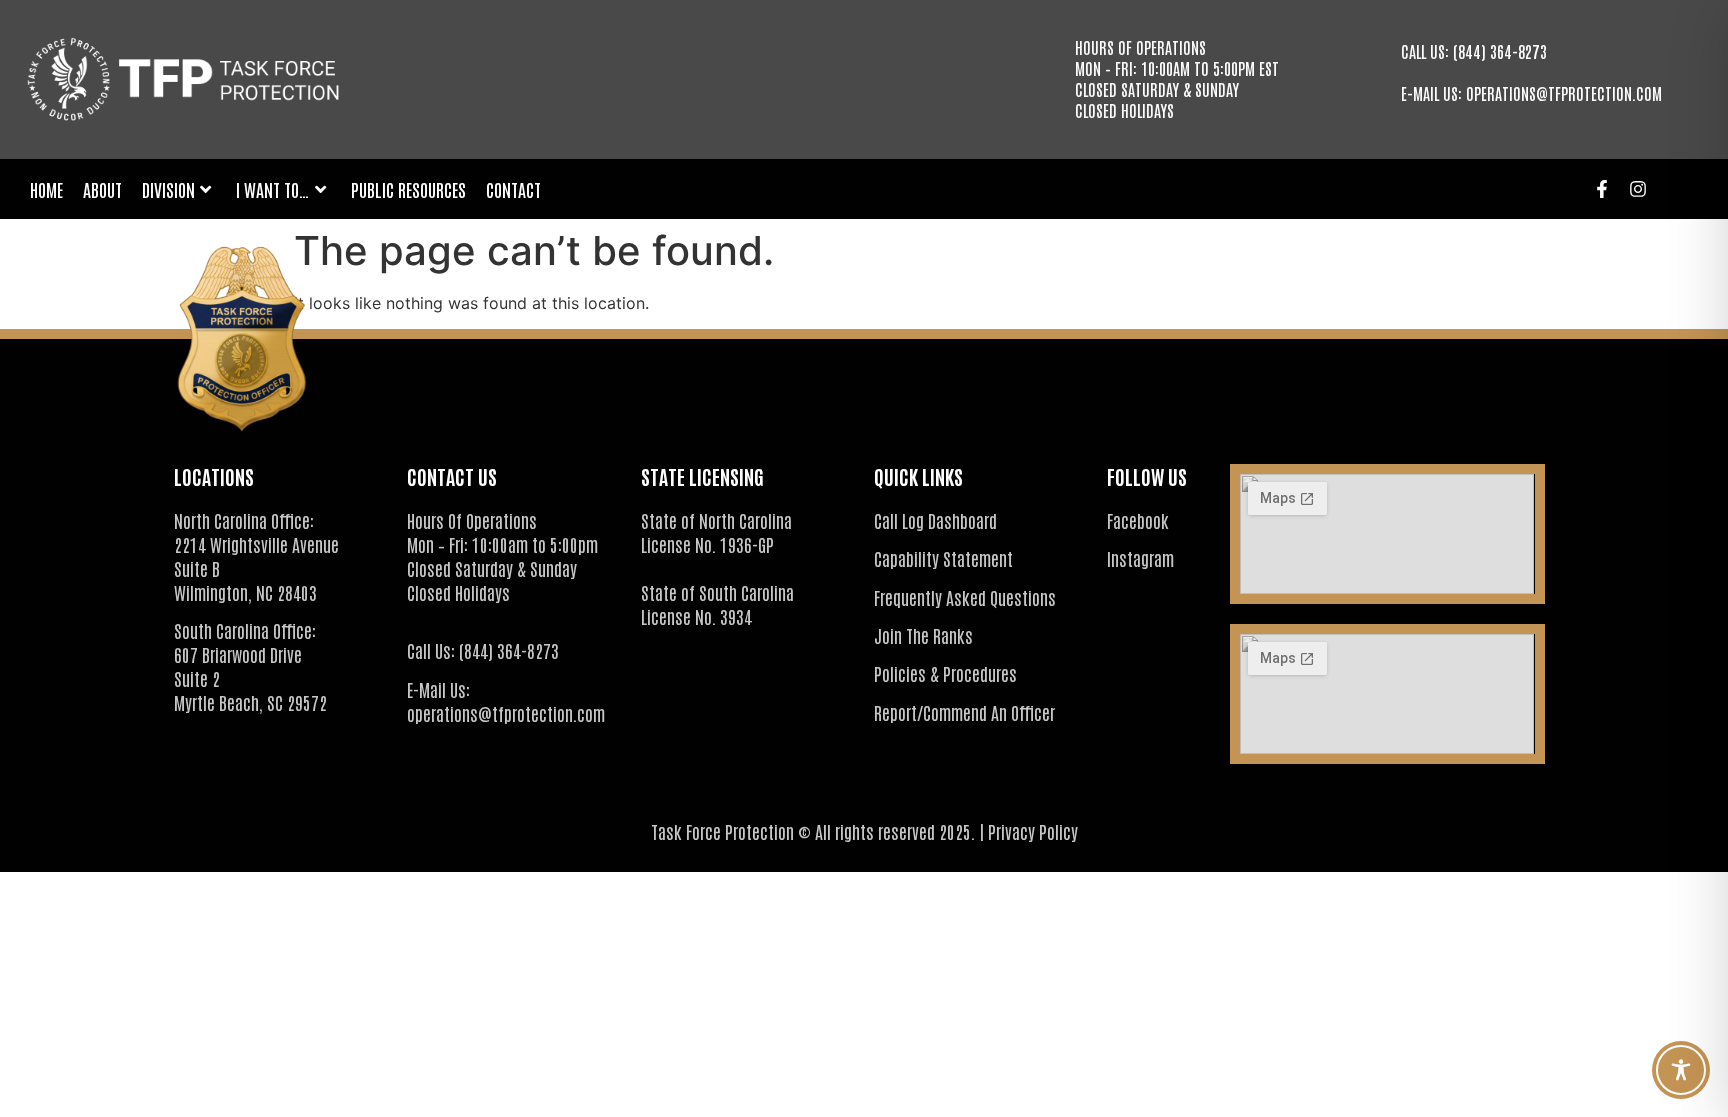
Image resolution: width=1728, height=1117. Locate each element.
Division (168, 189)
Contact (513, 189)
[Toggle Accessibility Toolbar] (1681, 1070)
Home (46, 189)
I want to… (273, 189)
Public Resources (408, 189)
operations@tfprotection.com (1564, 93)
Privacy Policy (1033, 831)
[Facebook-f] (1602, 189)
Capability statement (943, 558)
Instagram (1140, 558)
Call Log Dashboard (935, 520)
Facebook (1138, 520)
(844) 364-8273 (1500, 51)
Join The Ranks (923, 635)
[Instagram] (1638, 189)
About (102, 189)
